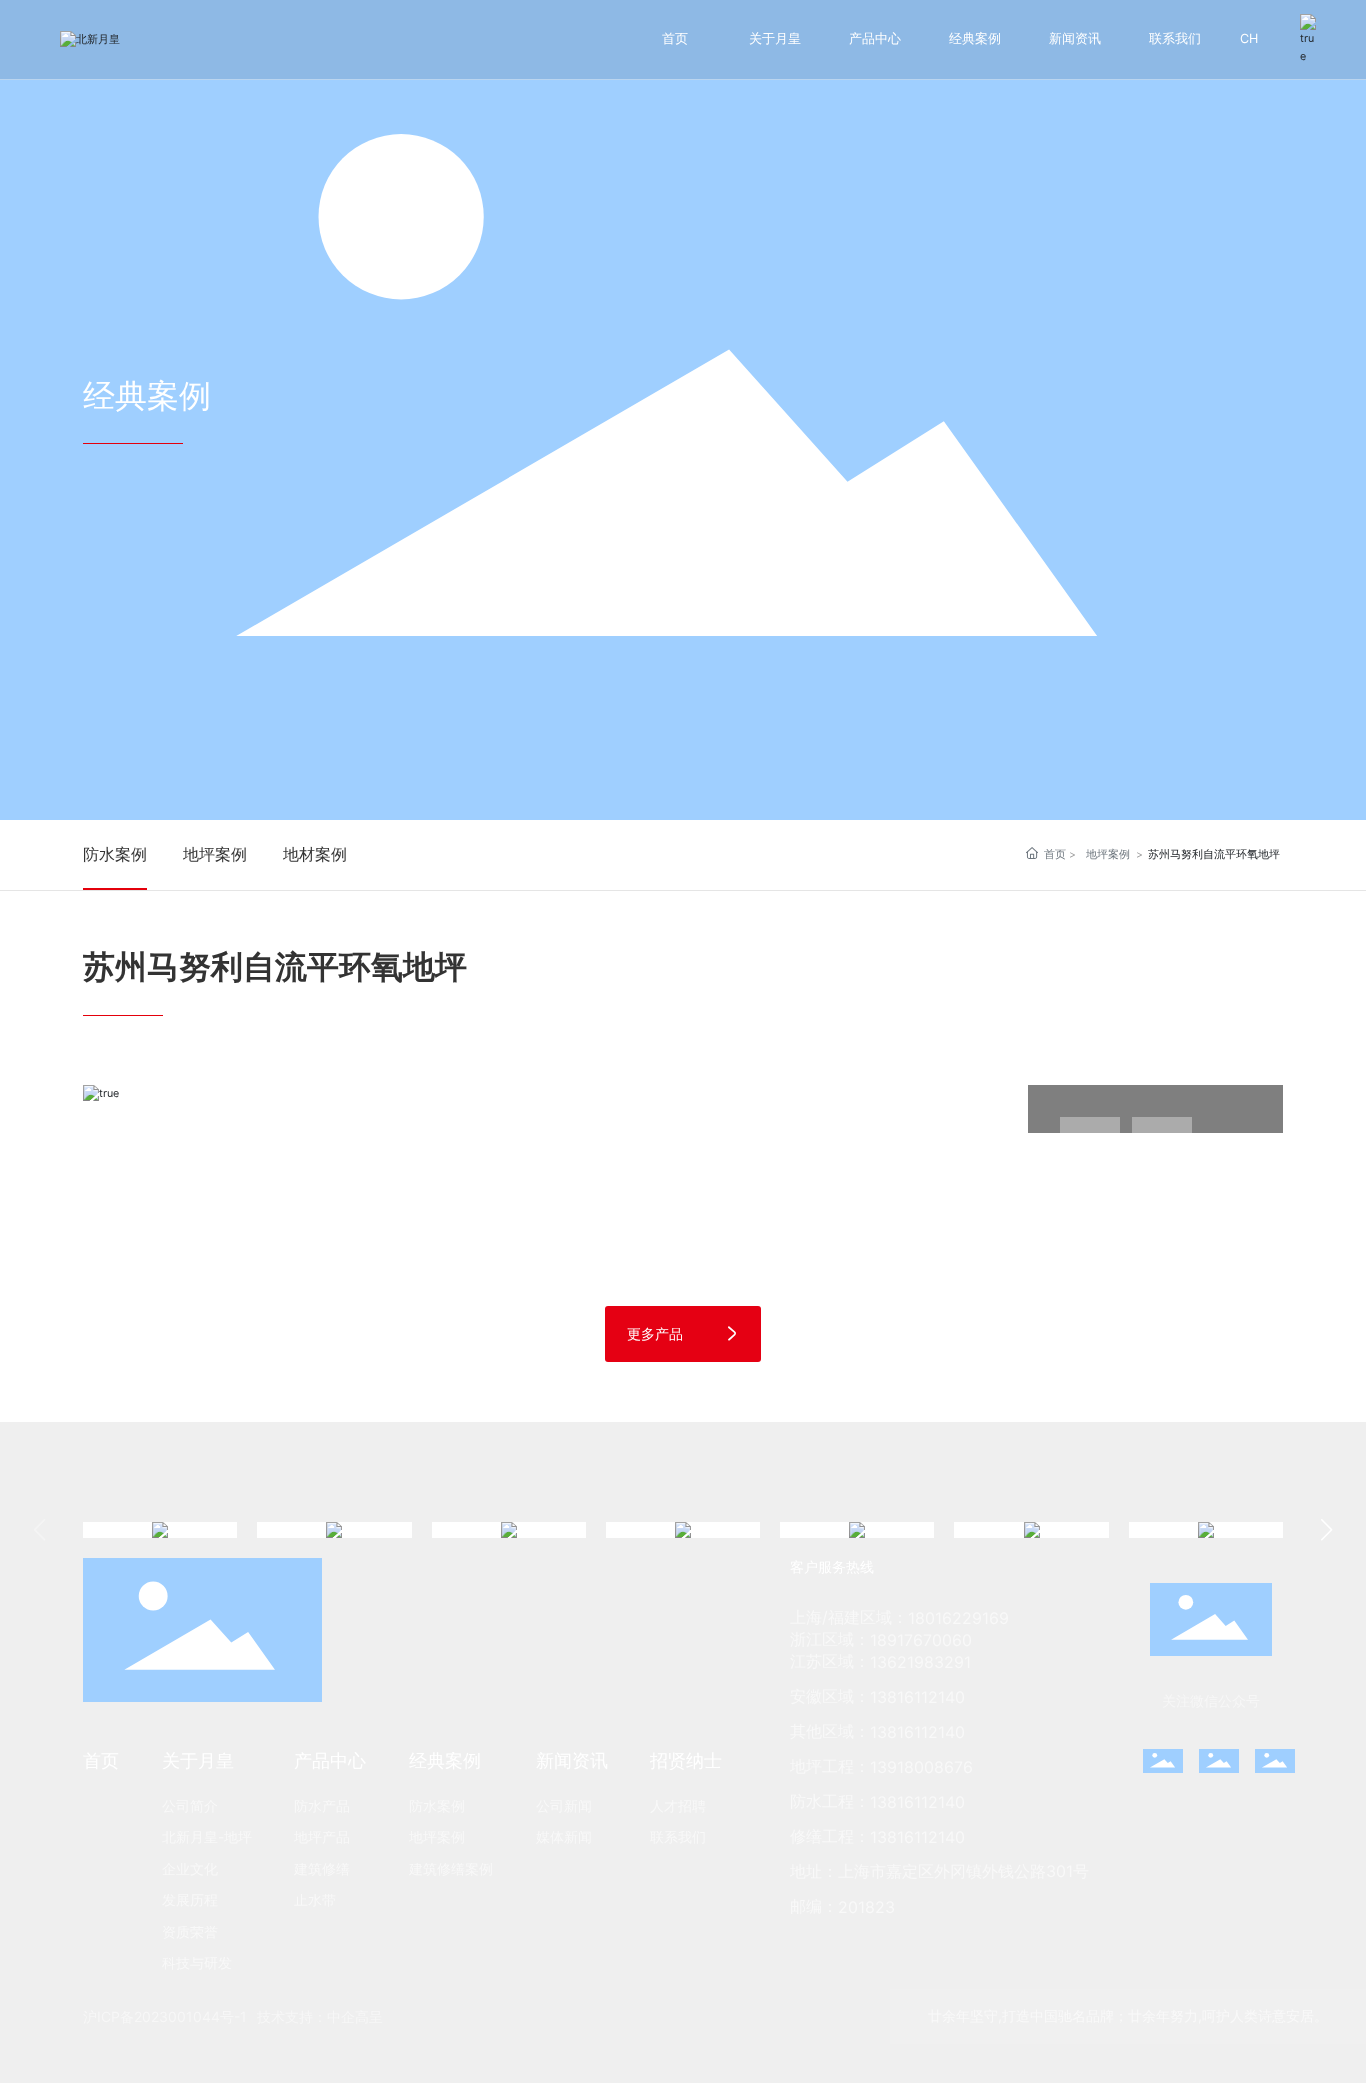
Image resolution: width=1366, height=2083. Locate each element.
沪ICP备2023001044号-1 (165, 2016)
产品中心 (875, 38)
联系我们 (1175, 38)
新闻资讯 (1075, 38)
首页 (675, 38)
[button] (1326, 1530)
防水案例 (115, 854)
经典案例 (975, 38)
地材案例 (315, 854)
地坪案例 (215, 854)
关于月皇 (775, 38)
